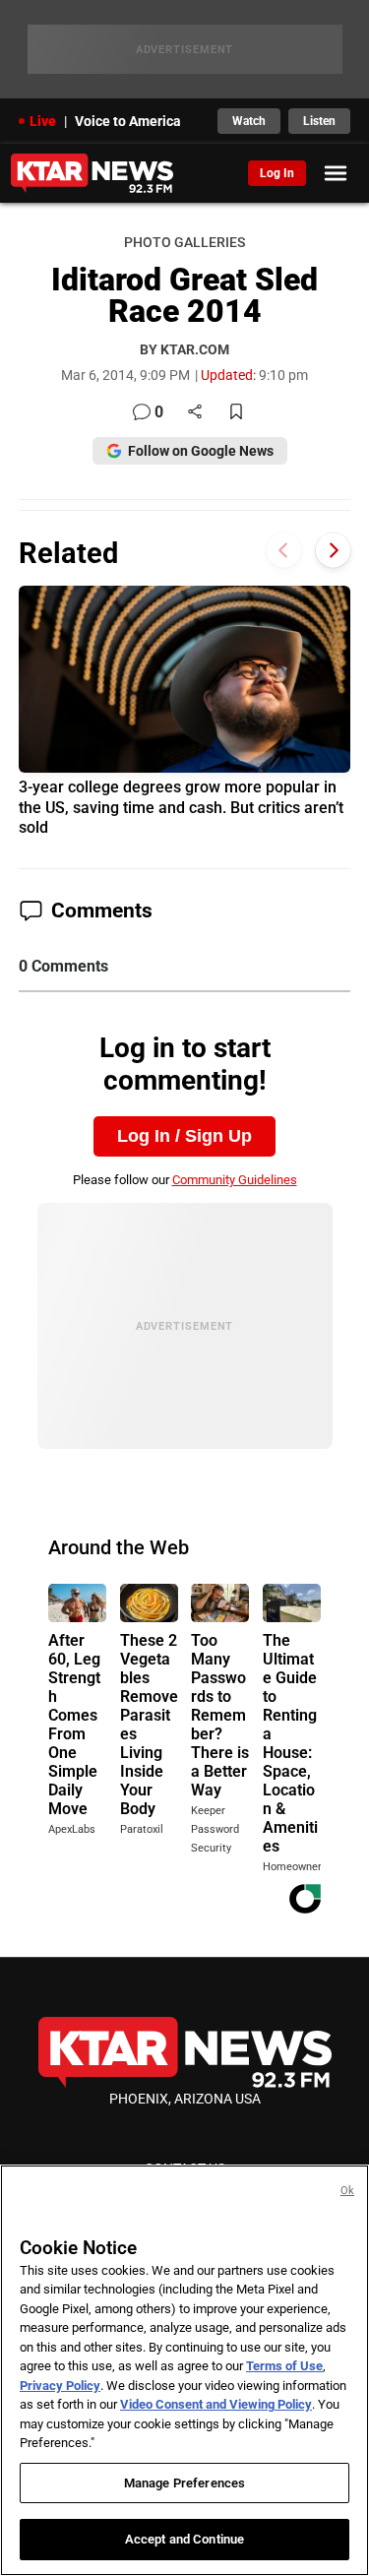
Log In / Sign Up (184, 1136)
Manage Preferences (184, 2483)
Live (43, 121)
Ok (347, 2191)
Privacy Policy (60, 2386)
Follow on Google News (201, 451)
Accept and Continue (184, 2539)
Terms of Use (284, 2366)
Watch (249, 121)
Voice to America (128, 121)
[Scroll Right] (333, 551)
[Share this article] (195, 413)
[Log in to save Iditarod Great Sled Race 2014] (236, 413)
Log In (277, 173)
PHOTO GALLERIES (184, 243)
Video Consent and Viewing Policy (216, 2404)
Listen (319, 121)
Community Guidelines (235, 1180)
